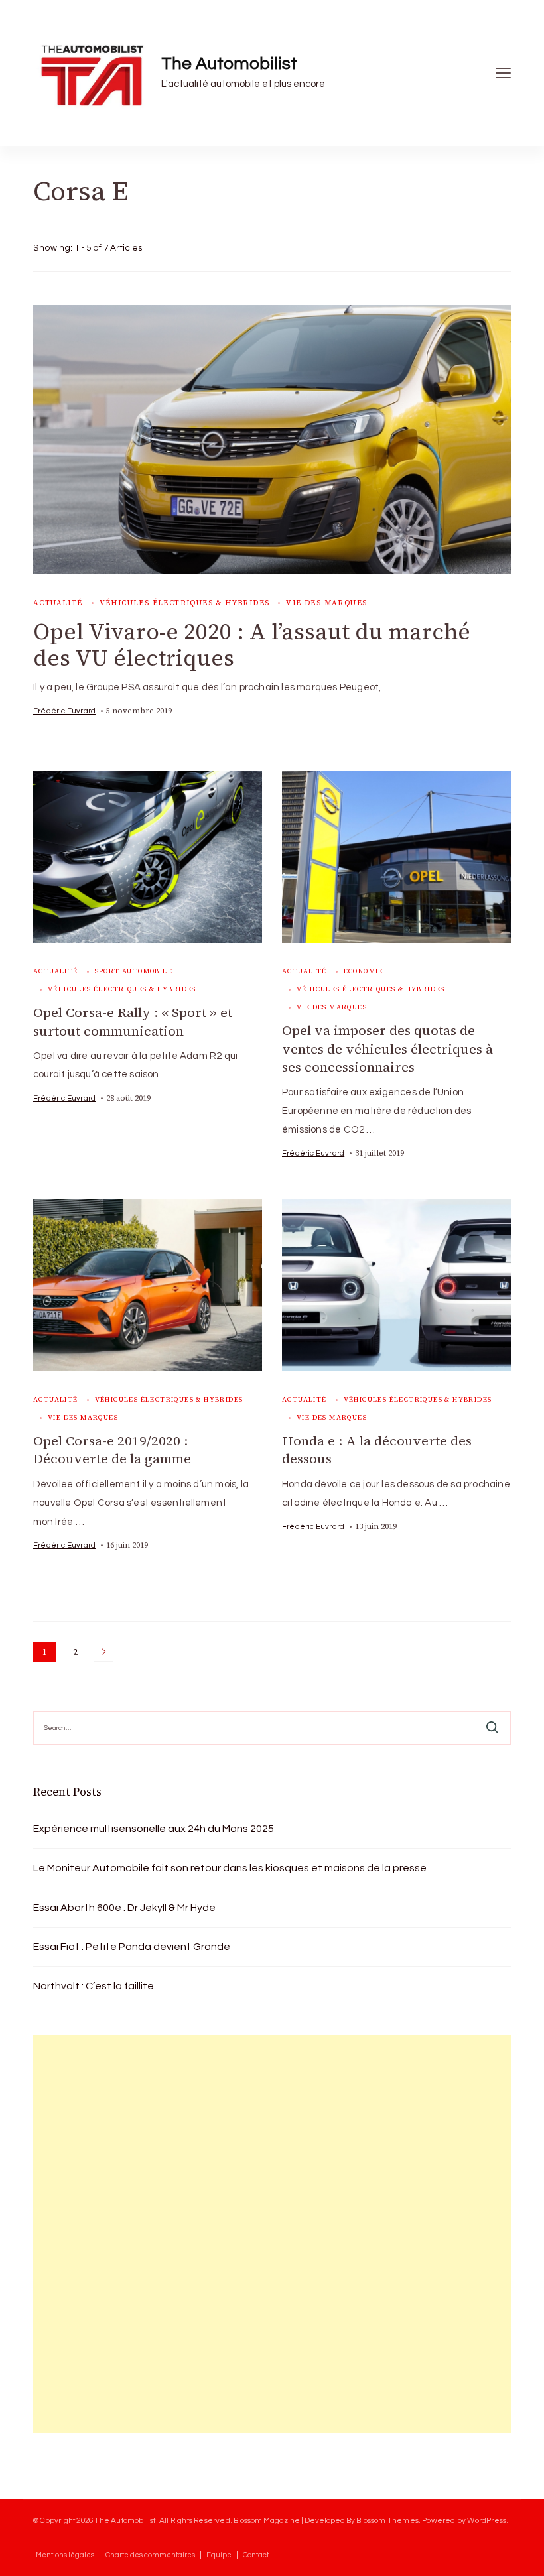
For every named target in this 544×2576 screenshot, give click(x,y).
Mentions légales (65, 2555)
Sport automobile (134, 971)
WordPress (487, 2520)
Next (103, 1652)
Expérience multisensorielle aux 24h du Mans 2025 (154, 1829)
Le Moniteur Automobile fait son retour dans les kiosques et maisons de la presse (230, 1868)
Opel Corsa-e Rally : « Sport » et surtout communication (133, 1022)
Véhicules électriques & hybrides (185, 603)
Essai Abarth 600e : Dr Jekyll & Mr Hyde (124, 1908)
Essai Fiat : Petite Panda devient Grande (132, 1947)
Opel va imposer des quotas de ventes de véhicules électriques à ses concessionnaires (387, 1049)
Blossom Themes (387, 2520)
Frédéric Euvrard (64, 711)
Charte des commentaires (150, 2555)
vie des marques (326, 603)
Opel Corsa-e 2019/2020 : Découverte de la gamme (112, 1450)
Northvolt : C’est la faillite (94, 1986)
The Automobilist (229, 64)
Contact (256, 2555)
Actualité (58, 603)
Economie (364, 971)
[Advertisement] (133, 2234)
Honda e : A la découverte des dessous (377, 1450)
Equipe (219, 2555)
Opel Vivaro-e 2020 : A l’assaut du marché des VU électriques (252, 645)
